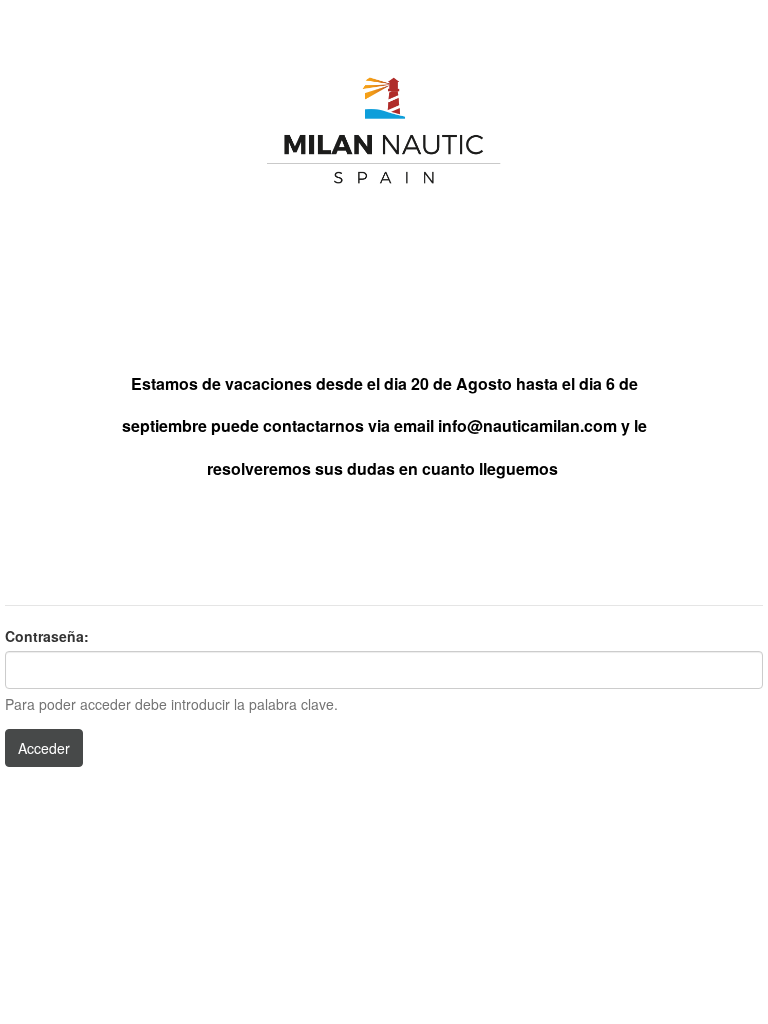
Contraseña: (47, 636)
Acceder (44, 748)
